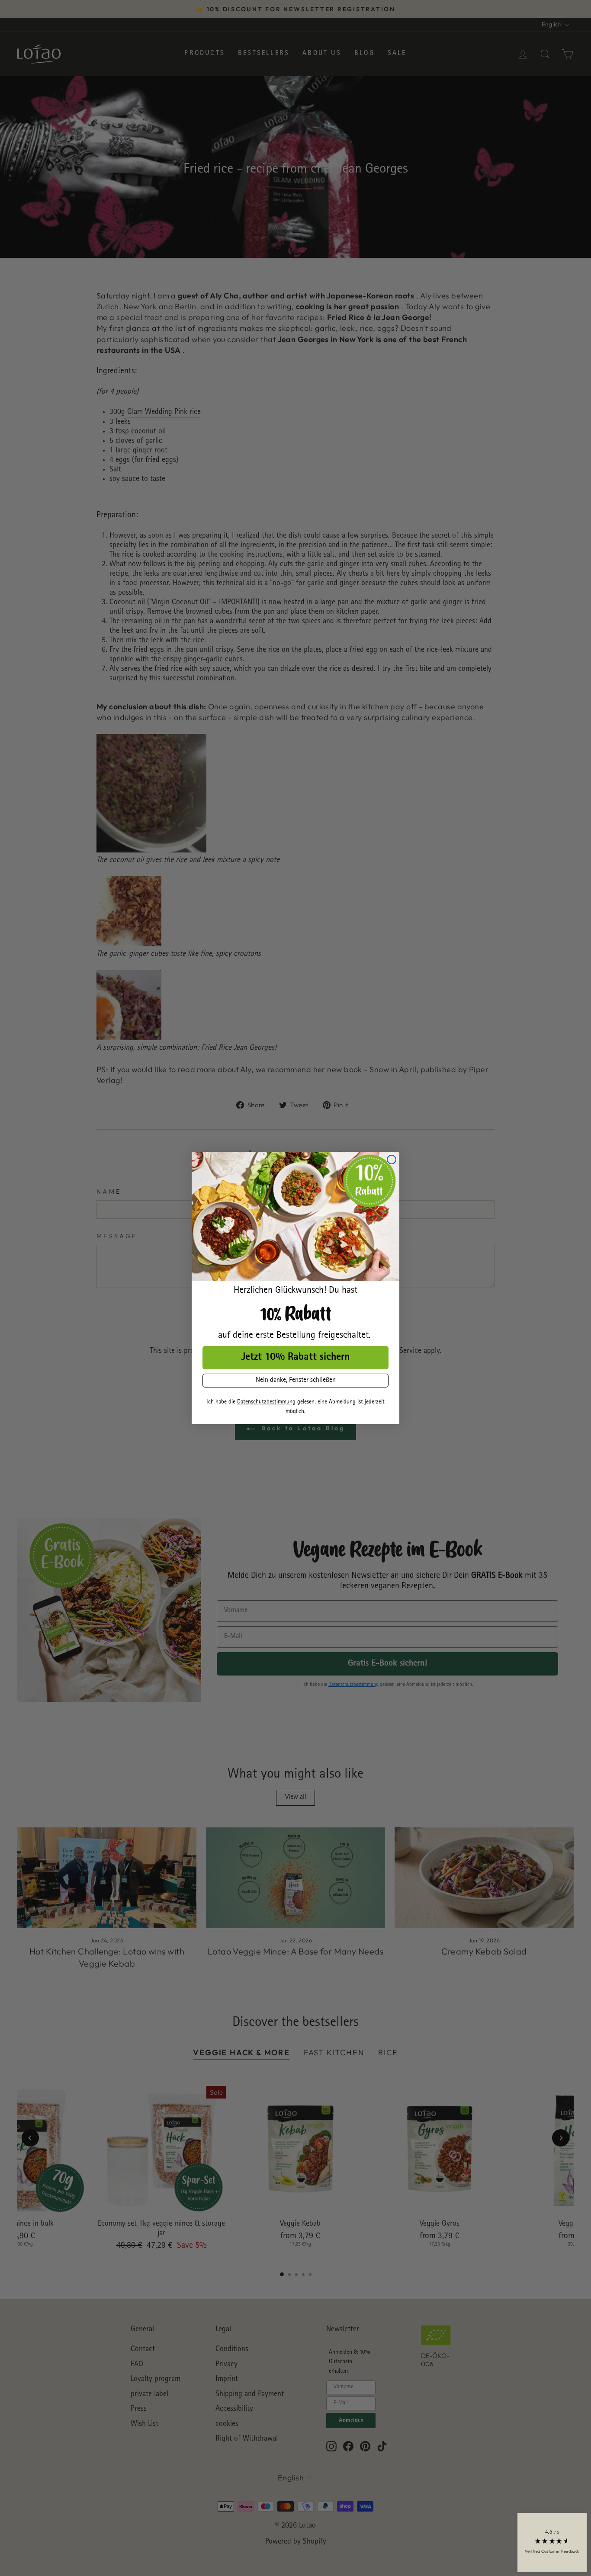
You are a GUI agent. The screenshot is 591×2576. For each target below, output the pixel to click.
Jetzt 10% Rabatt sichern (295, 1358)
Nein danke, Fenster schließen (296, 1381)
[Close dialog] (392, 1160)
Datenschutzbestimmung (266, 1402)
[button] (552, 2542)
